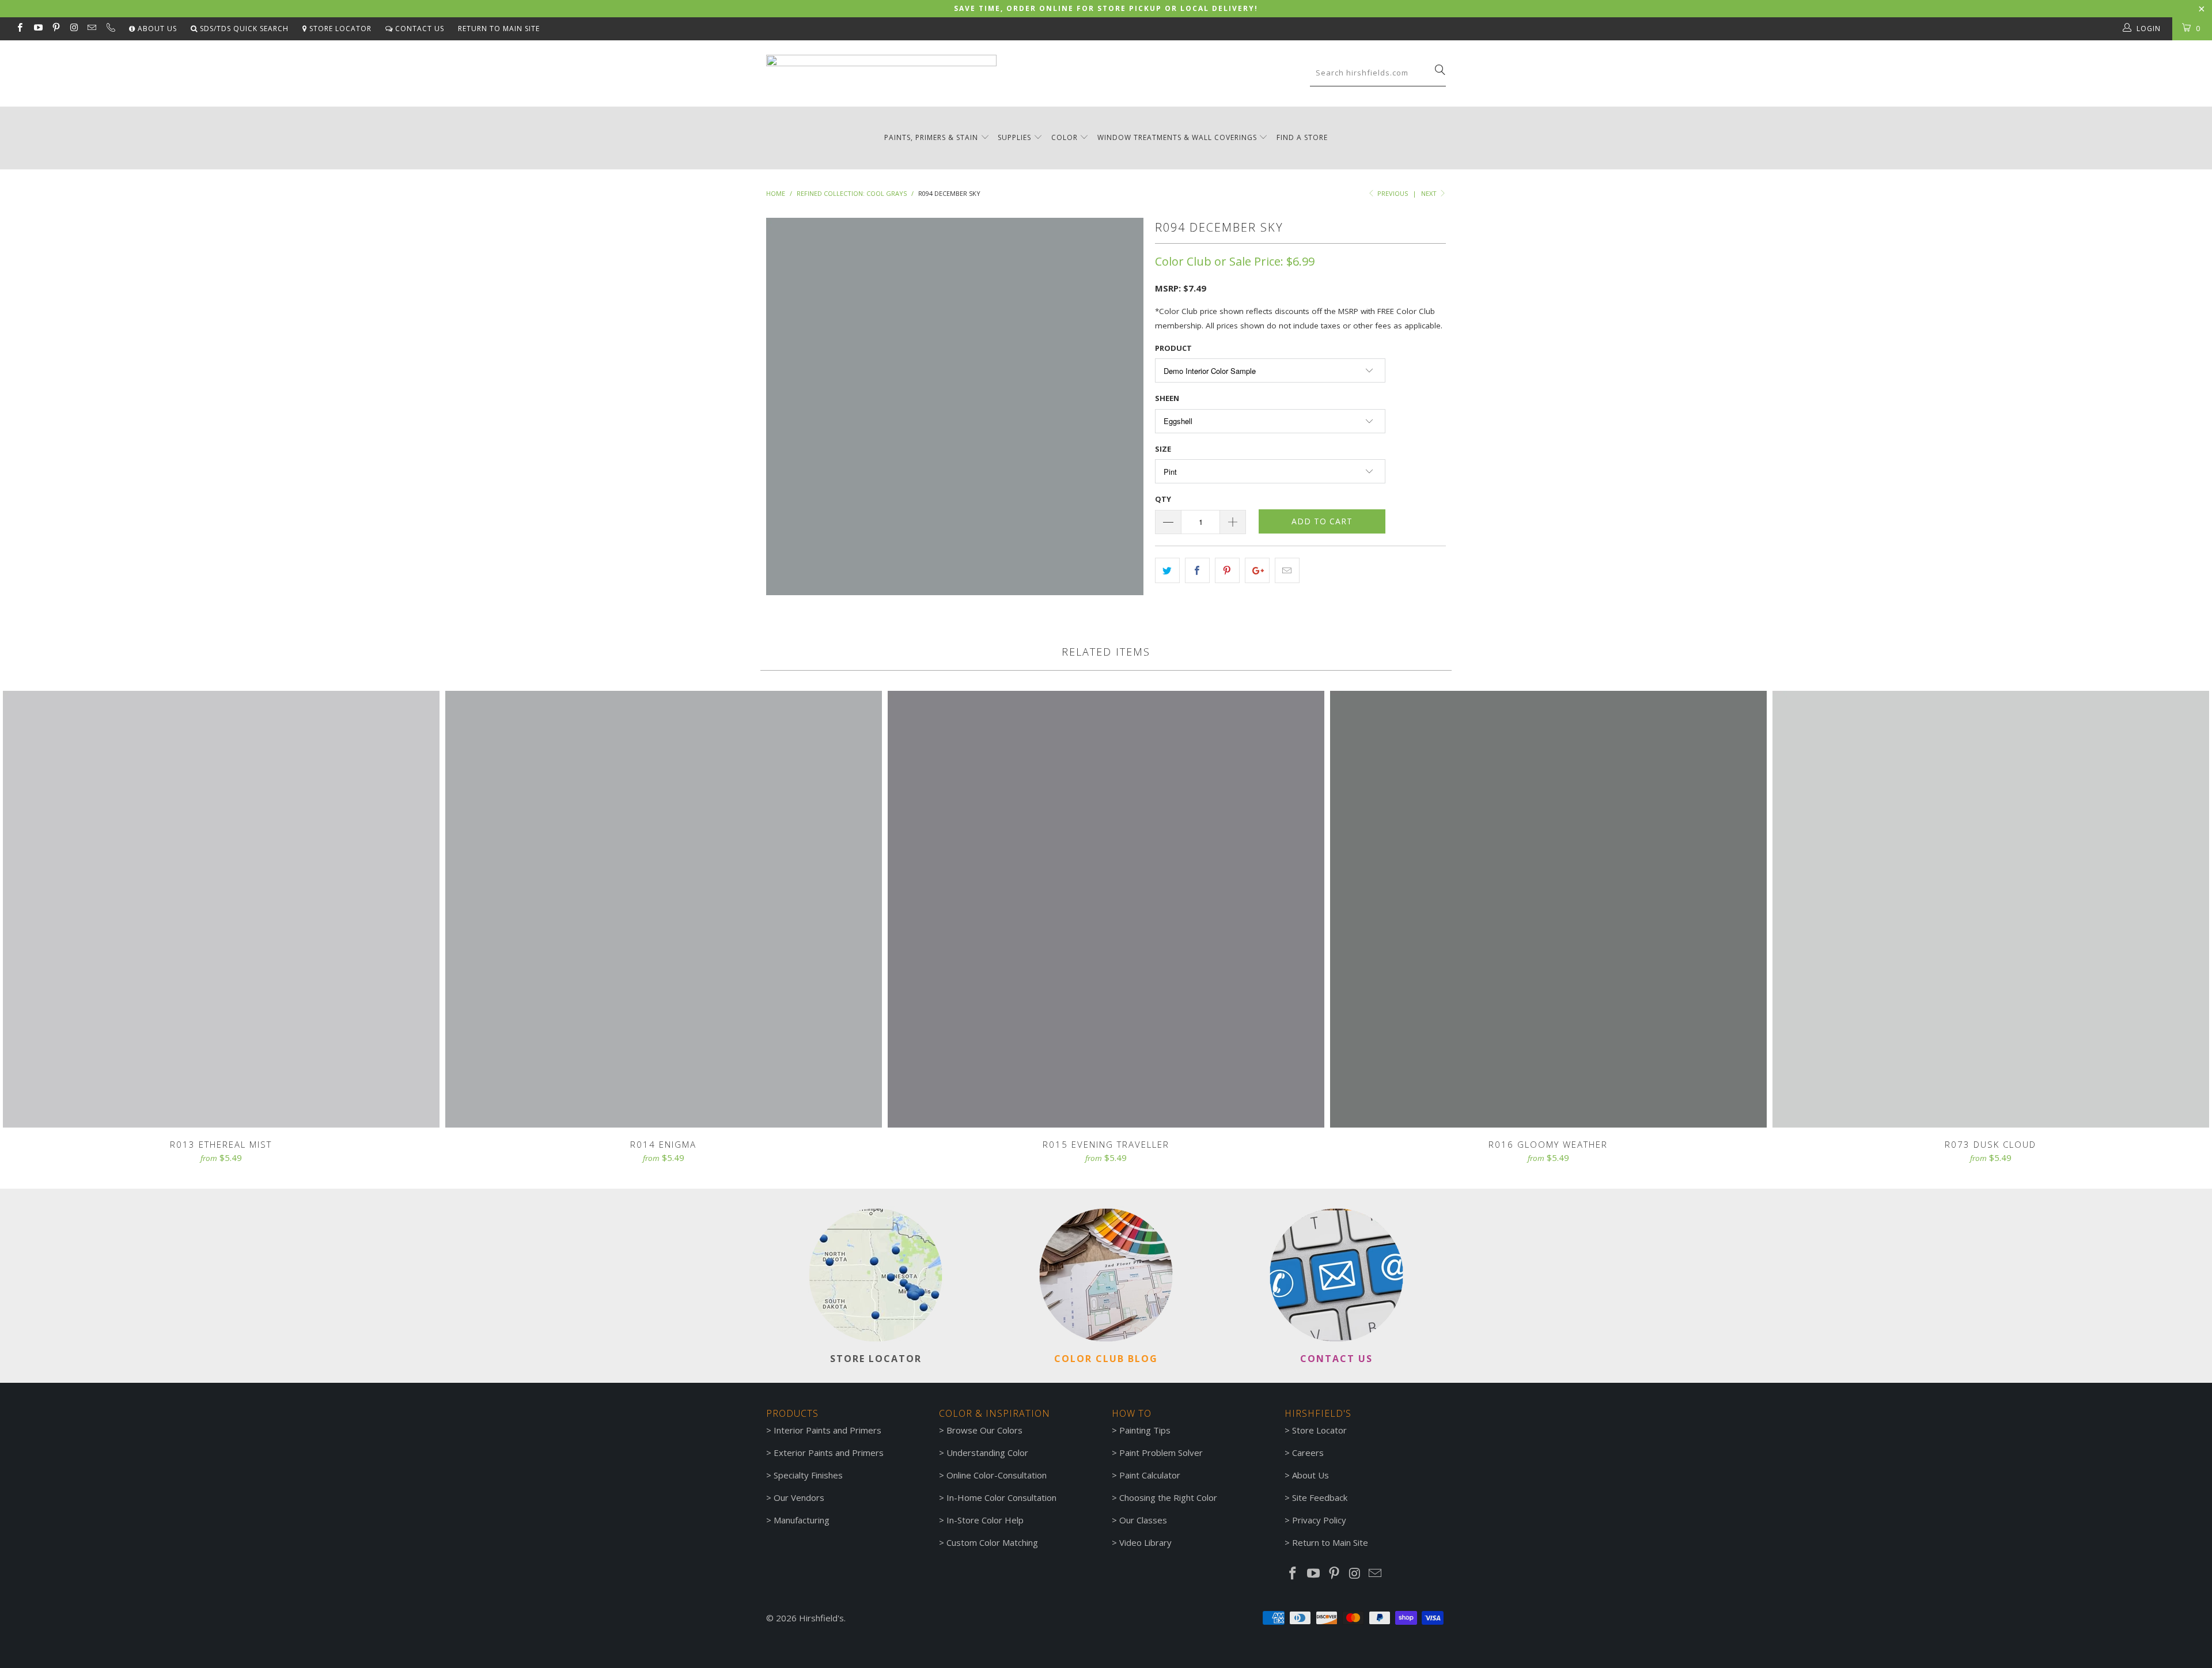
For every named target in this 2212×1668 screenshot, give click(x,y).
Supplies (1014, 137)
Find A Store (1302, 137)
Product (1173, 348)
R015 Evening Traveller (1106, 909)
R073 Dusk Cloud (1991, 909)
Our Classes (1143, 1520)
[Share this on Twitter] (1167, 570)
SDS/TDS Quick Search (243, 29)
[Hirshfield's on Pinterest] (56, 29)
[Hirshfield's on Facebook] (19, 29)
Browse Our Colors (984, 1430)
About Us (156, 29)
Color (1065, 137)
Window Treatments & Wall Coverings (1177, 137)
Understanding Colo (986, 1453)
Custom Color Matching (992, 1542)
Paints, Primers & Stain (931, 137)
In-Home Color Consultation (1001, 1497)
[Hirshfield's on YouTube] (37, 29)
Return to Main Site (499, 29)
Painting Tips (1145, 1430)
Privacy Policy (1319, 1520)
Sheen (1167, 398)
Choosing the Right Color (1168, 1497)
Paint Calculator (1150, 1475)
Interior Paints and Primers (827, 1430)
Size (1163, 449)
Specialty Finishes (808, 1475)
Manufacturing (802, 1520)
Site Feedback (1320, 1497)
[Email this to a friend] (1287, 570)
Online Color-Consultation (997, 1475)
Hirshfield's (821, 1618)
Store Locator (339, 29)
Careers (1308, 1453)
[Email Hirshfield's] (91, 29)
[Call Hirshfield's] (110, 29)
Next (1430, 193)
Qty (1163, 499)
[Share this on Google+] (1257, 570)
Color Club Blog (1106, 1359)
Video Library (1145, 1542)
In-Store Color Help (985, 1520)
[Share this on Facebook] (1197, 570)
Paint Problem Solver (1161, 1453)
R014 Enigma (664, 909)
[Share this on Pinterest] (1227, 570)
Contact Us (418, 29)
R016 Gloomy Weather (1548, 909)
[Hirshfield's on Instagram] (73, 29)
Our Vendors (799, 1497)
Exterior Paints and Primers (829, 1453)
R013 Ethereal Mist (221, 909)
